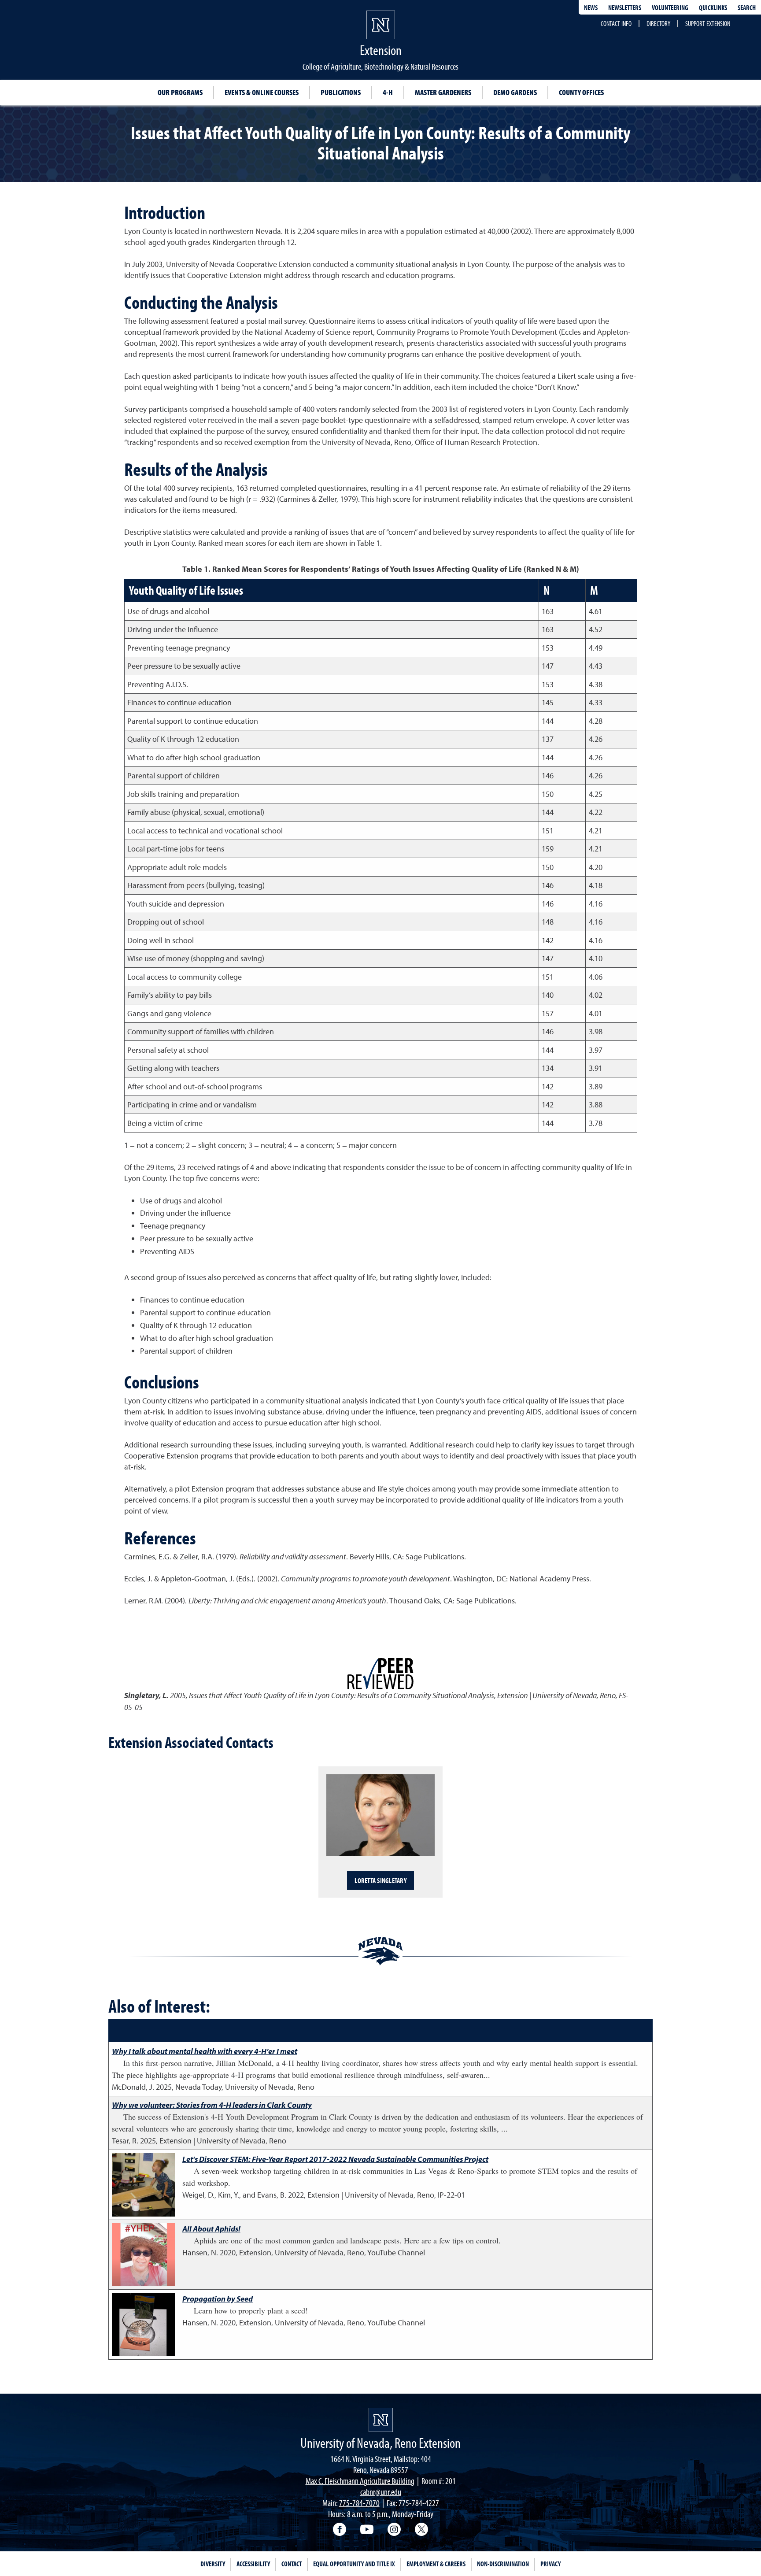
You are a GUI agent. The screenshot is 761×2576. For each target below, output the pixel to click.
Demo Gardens (515, 92)
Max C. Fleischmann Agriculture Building (360, 2481)
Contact (292, 2564)
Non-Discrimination (503, 2564)
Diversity (213, 2564)
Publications (341, 92)
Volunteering (670, 7)
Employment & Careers (436, 2564)
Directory (658, 23)
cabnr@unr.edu (381, 2492)
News (591, 7)
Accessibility (253, 2564)
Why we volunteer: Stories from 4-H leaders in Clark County (212, 2105)
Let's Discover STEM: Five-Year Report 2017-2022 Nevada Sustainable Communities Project (335, 2159)
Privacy (550, 2564)
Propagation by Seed (218, 2299)
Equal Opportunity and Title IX (354, 2564)
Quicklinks (713, 7)
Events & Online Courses (262, 92)
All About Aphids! (211, 2229)
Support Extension (708, 23)
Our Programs (180, 92)
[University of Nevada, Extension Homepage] (381, 2420)
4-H (388, 92)
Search (747, 7)
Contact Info (616, 23)
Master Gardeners (443, 92)
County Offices (581, 92)
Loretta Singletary (380, 1880)
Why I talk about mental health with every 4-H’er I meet (205, 2051)
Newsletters (625, 7)
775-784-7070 (359, 2503)
